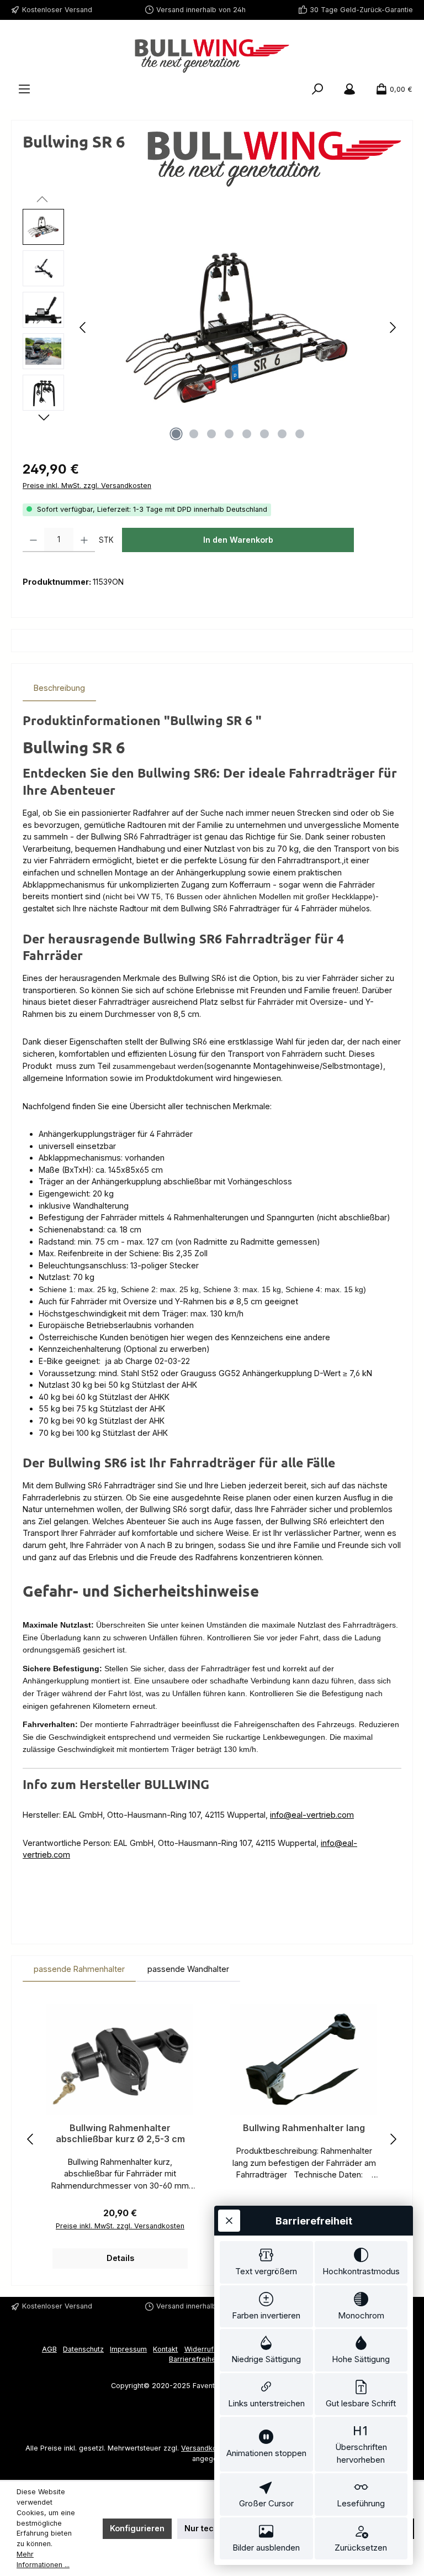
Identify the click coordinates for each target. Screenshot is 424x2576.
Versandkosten (206, 2448)
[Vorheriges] (83, 327)
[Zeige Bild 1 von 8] (176, 434)
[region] (212, 328)
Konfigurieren (137, 2528)
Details (120, 2258)
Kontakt (165, 2349)
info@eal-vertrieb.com (312, 1815)
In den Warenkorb (238, 540)
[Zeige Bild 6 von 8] (264, 434)
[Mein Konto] (349, 90)
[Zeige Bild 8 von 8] (300, 434)
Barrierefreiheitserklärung (212, 2359)
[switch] (266, 2262)
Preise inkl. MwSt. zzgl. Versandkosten (87, 486)
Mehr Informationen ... (43, 2559)
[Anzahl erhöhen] (84, 540)
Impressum (128, 2349)
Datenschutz (83, 2349)
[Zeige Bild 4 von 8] (229, 434)
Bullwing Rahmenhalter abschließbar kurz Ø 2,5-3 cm (120, 2134)
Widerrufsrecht (210, 2349)
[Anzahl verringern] (33, 540)
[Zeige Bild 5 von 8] (247, 434)
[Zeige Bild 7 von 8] (282, 434)
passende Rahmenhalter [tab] (79, 1969)
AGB (49, 2349)
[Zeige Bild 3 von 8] (211, 434)
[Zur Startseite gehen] (212, 56)
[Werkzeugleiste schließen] (229, 2221)
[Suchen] (317, 90)
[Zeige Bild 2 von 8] (194, 434)
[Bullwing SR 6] (238, 328)
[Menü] (24, 90)
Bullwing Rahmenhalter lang (304, 2128)
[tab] (59, 688)
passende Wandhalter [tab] (188, 1969)
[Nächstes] (393, 327)
